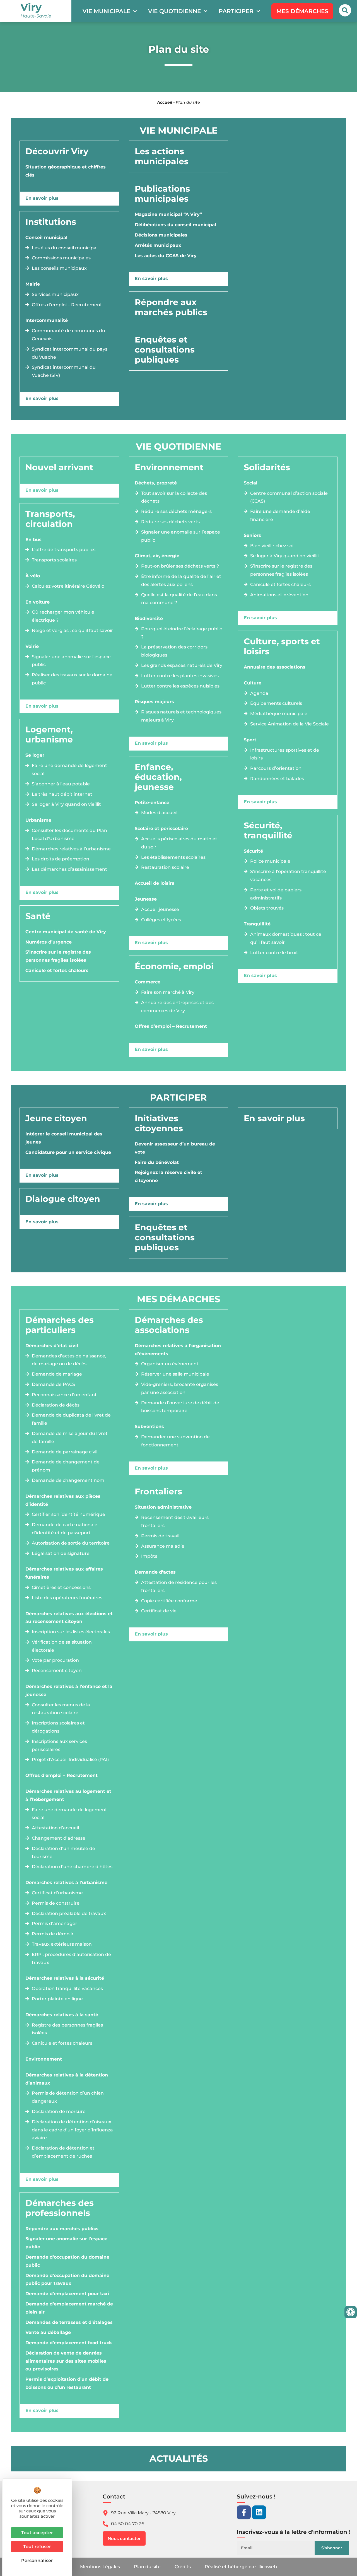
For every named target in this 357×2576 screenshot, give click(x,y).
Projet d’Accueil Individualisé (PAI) (70, 1759)
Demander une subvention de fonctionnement (175, 1441)
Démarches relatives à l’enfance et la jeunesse (69, 1690)
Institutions (51, 222)
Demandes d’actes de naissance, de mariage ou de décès (69, 1360)
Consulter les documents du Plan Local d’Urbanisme (69, 834)
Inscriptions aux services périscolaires (59, 1745)
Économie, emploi (174, 966)
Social (251, 483)
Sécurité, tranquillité (268, 830)
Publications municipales (162, 194)
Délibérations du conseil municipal (175, 225)
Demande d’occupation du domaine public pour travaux (67, 2280)
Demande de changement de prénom (66, 1466)
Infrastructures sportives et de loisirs (285, 754)
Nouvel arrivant (59, 467)
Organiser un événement (170, 1364)
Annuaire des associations (275, 667)
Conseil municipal (46, 237)
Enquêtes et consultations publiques (165, 350)
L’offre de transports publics (64, 550)
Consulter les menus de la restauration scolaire (61, 1709)
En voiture (38, 602)
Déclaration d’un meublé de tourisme (63, 1853)
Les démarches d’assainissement (69, 869)
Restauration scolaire (165, 867)
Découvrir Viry (57, 151)
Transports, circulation (50, 519)
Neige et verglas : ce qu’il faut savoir (72, 630)
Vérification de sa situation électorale (62, 1646)
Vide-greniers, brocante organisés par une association (180, 1388)
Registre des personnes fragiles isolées (67, 2029)
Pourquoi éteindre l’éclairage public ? (182, 633)
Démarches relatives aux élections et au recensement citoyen (69, 1618)
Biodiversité (149, 618)
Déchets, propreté (156, 483)
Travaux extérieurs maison (62, 1944)
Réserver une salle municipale (175, 1374)
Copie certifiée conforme (169, 1601)
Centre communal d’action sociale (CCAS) (289, 497)
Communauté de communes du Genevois (68, 335)
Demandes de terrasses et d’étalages (69, 2322)
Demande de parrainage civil (65, 1452)
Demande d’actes (155, 1572)
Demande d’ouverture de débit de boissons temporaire (180, 1407)
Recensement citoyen (57, 1671)
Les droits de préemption (61, 859)
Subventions (149, 1426)
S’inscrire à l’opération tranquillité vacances (288, 875)
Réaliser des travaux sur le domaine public (72, 679)
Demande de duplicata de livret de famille (71, 1419)
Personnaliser (37, 2561)
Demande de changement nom (68, 1480)
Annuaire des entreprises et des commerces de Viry (177, 1007)
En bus (33, 540)
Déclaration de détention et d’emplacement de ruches (63, 2152)
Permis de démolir (53, 1934)
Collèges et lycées (161, 920)
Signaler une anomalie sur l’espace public (71, 661)
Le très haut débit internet (62, 794)
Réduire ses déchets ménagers (176, 511)
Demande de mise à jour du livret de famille (70, 1437)
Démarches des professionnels (60, 2208)
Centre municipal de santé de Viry (66, 932)
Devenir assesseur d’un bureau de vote (175, 1148)
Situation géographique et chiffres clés (66, 171)
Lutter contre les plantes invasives (180, 676)
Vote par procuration (55, 1660)
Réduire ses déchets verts (170, 522)
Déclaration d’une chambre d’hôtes (72, 1867)
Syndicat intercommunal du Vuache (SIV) (64, 371)
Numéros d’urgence (49, 942)
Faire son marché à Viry (168, 992)
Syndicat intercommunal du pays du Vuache (70, 353)
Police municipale (270, 861)
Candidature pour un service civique (68, 1152)
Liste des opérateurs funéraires (67, 1598)
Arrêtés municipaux (158, 245)
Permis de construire (56, 1903)
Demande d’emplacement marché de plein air (69, 2308)
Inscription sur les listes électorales (71, 1632)
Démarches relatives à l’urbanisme (71, 849)
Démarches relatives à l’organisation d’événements (178, 1350)
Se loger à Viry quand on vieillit (66, 804)
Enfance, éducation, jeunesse (158, 777)
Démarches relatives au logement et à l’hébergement (68, 1795)
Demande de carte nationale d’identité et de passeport (65, 1529)
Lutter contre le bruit (274, 953)
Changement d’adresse (59, 1838)
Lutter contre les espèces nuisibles (180, 686)
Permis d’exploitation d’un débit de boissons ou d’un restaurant (67, 2383)
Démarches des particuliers (60, 1325)
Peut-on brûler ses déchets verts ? (180, 566)
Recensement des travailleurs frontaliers (175, 1521)
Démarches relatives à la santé (62, 2015)
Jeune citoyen (56, 1118)
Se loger (35, 755)
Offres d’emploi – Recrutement (67, 305)
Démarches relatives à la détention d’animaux (67, 2079)
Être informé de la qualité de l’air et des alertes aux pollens (181, 580)
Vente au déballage (48, 2332)
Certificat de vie (159, 1611)
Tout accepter (37, 2533)
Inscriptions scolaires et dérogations (58, 1727)
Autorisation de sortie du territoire (71, 1543)
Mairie (33, 284)
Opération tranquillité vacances (67, 1988)
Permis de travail (160, 1536)
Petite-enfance (152, 803)
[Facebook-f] (244, 2512)
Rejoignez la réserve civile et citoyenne (168, 1176)
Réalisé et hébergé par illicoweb (241, 2567)
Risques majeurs (154, 702)
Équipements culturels (276, 703)
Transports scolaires (54, 560)
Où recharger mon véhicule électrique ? (63, 616)
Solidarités (267, 467)
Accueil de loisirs (155, 883)
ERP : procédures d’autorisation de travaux (71, 1958)
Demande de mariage (57, 1374)
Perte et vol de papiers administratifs (276, 894)
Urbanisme (38, 820)
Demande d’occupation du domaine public (67, 2261)
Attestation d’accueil (55, 1828)
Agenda (259, 693)
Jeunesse (146, 899)
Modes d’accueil (159, 813)
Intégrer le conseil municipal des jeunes (64, 1138)
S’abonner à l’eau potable (61, 784)
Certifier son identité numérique (68, 1514)
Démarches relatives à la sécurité (65, 1978)
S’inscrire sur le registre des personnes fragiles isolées (58, 956)
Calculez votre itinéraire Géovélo (68, 586)
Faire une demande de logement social (69, 770)
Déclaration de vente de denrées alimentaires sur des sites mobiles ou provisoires (66, 2361)
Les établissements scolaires (173, 857)
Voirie (32, 646)
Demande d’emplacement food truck (69, 2343)
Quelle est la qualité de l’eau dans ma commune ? (179, 599)
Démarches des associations (169, 1325)
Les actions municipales (162, 156)
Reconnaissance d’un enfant (64, 1395)
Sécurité (253, 851)
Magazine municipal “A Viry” (168, 214)
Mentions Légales (100, 2567)
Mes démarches (178, 1299)
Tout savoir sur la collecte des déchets (174, 497)
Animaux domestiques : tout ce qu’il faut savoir (286, 938)
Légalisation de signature (61, 1553)
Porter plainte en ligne (57, 1999)
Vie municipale (106, 11)
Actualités (179, 2458)
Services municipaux (55, 294)
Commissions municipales (61, 258)
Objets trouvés (267, 908)
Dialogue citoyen (63, 1199)
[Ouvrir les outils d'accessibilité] (351, 2312)
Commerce (148, 982)
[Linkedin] (259, 2512)
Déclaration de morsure (59, 2111)
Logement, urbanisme (49, 735)
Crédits (183, 2567)
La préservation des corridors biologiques (174, 651)
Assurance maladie (163, 1546)
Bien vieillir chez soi (272, 546)
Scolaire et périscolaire (161, 828)
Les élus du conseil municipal (65, 248)
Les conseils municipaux (59, 268)
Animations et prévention (279, 595)
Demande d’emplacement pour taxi (67, 2294)
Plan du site (147, 2567)
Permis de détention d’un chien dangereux (68, 2097)
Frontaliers (158, 1491)
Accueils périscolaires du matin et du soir (179, 843)
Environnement (169, 467)
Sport (250, 740)
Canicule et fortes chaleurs (57, 970)
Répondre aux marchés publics (171, 307)
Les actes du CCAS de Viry (166, 256)
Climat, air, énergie (157, 556)
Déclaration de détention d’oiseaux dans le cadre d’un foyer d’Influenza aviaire (72, 2130)
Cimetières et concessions (61, 1587)
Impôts (149, 1556)
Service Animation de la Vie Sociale (290, 724)
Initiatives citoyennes (159, 1123)
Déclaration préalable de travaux (69, 1913)
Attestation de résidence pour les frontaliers (179, 1586)
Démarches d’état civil (52, 1346)
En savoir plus (42, 198)
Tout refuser (37, 2547)
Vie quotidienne (174, 11)
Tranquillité (257, 924)
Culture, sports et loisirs (282, 646)
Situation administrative (163, 1507)
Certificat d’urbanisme (57, 1893)
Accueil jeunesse (160, 909)
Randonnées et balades (277, 779)
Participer (236, 11)
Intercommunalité (47, 320)
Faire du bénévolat (157, 1162)
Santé (38, 916)
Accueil (165, 102)
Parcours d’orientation (276, 768)
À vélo (33, 576)
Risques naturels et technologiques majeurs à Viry (181, 716)
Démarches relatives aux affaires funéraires (64, 1573)
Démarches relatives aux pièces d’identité (63, 1500)
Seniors (252, 535)
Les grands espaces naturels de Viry (182, 665)
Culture (253, 683)
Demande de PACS (53, 1384)
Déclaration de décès (56, 1405)
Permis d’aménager (55, 1923)
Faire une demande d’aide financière (280, 515)
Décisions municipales (161, 235)
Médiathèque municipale (279, 714)
